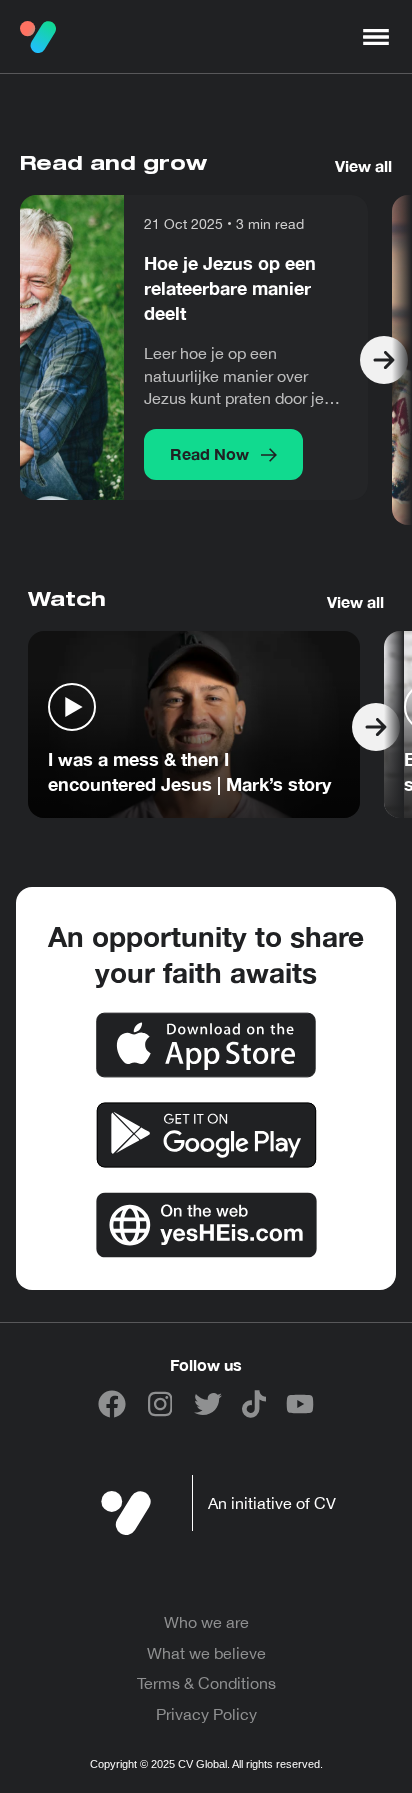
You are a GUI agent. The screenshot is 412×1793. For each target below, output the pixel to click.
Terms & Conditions (206, 1683)
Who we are (206, 1622)
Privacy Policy (206, 1714)
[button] (376, 37)
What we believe (206, 1653)
